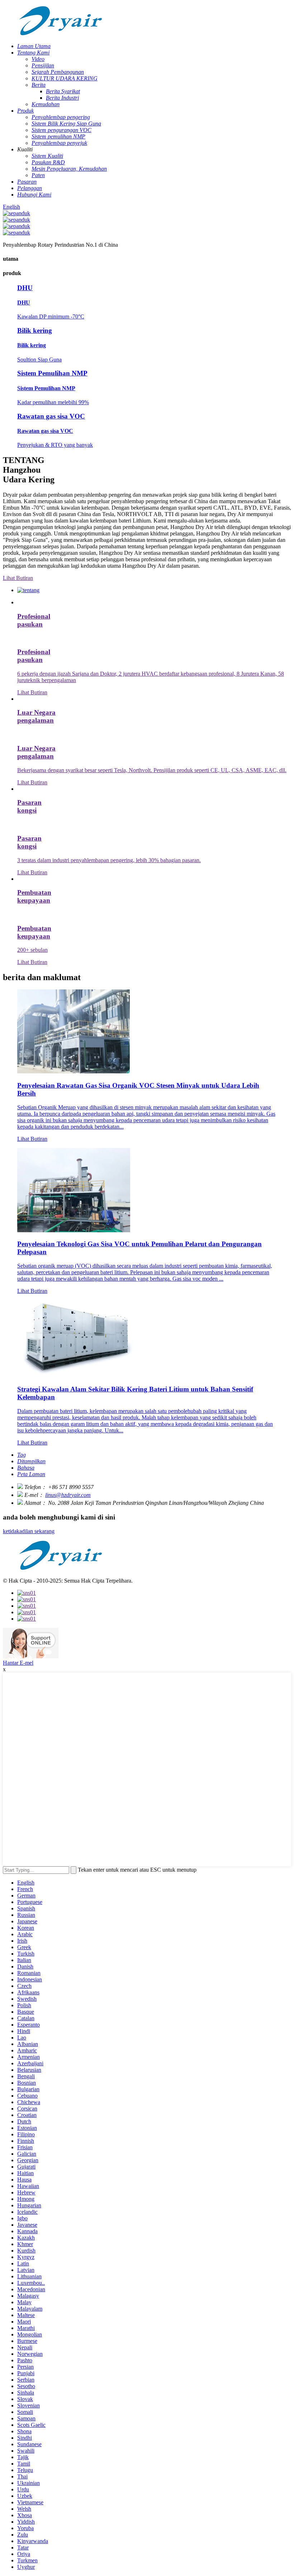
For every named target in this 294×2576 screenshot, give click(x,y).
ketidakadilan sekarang (29, 1531)
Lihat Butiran (18, 578)
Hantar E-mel (18, 1663)
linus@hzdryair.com (68, 1495)
